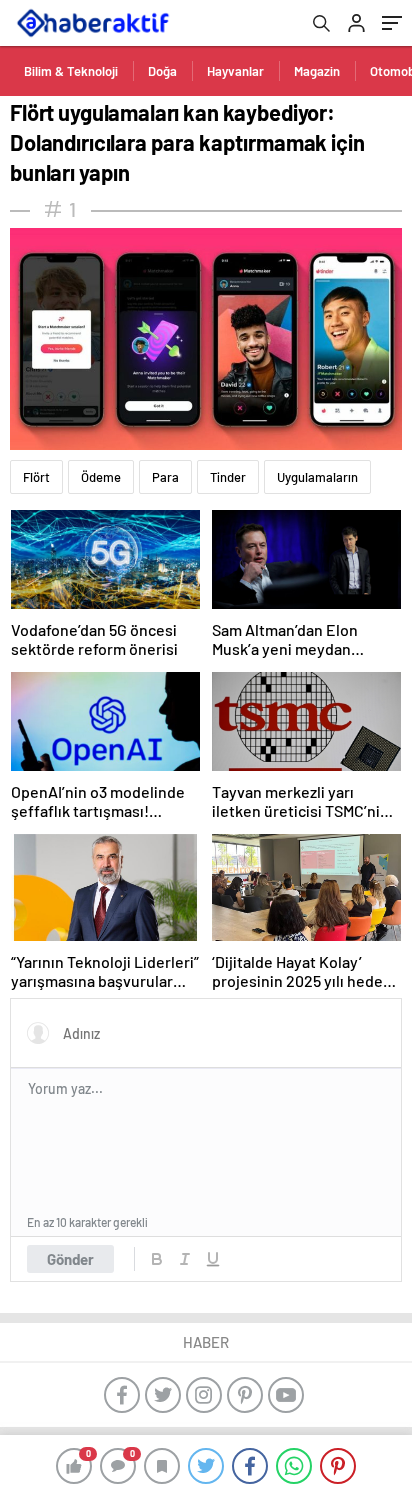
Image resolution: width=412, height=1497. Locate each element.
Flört (36, 477)
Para (165, 477)
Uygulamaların (317, 477)
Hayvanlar (235, 71)
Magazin (317, 71)
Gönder (70, 1259)
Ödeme (101, 477)
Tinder (228, 477)
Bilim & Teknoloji (71, 71)
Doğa (162, 71)
